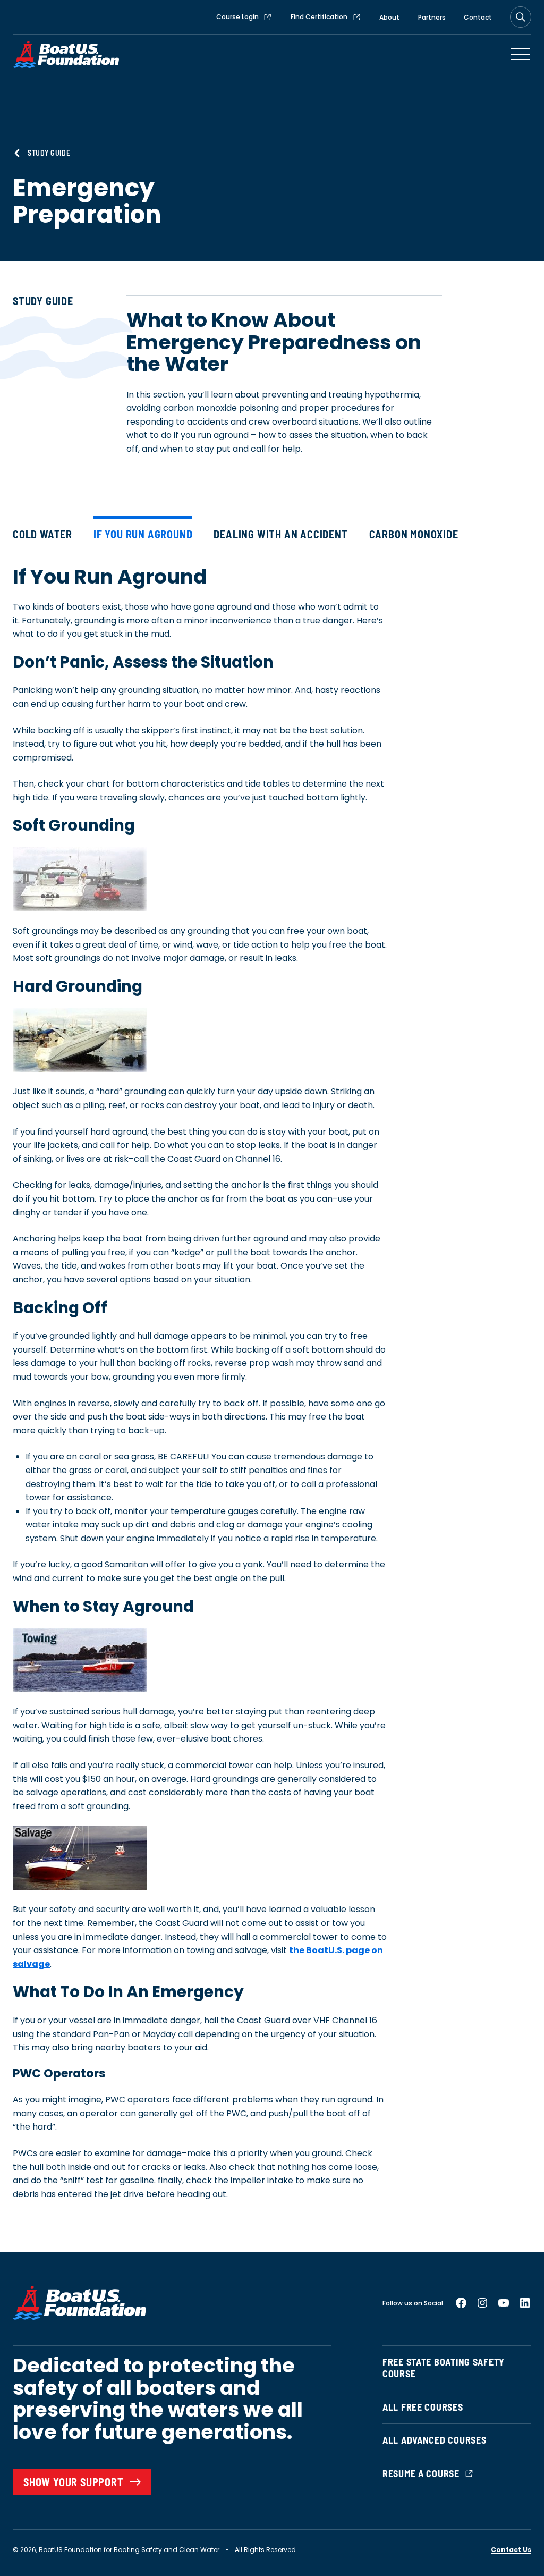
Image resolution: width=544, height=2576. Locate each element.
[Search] (521, 17)
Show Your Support (74, 2482)
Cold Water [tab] (42, 534)
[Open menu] (521, 54)
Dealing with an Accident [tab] (280, 534)
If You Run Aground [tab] (143, 534)
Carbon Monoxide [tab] (414, 534)
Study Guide (49, 153)
